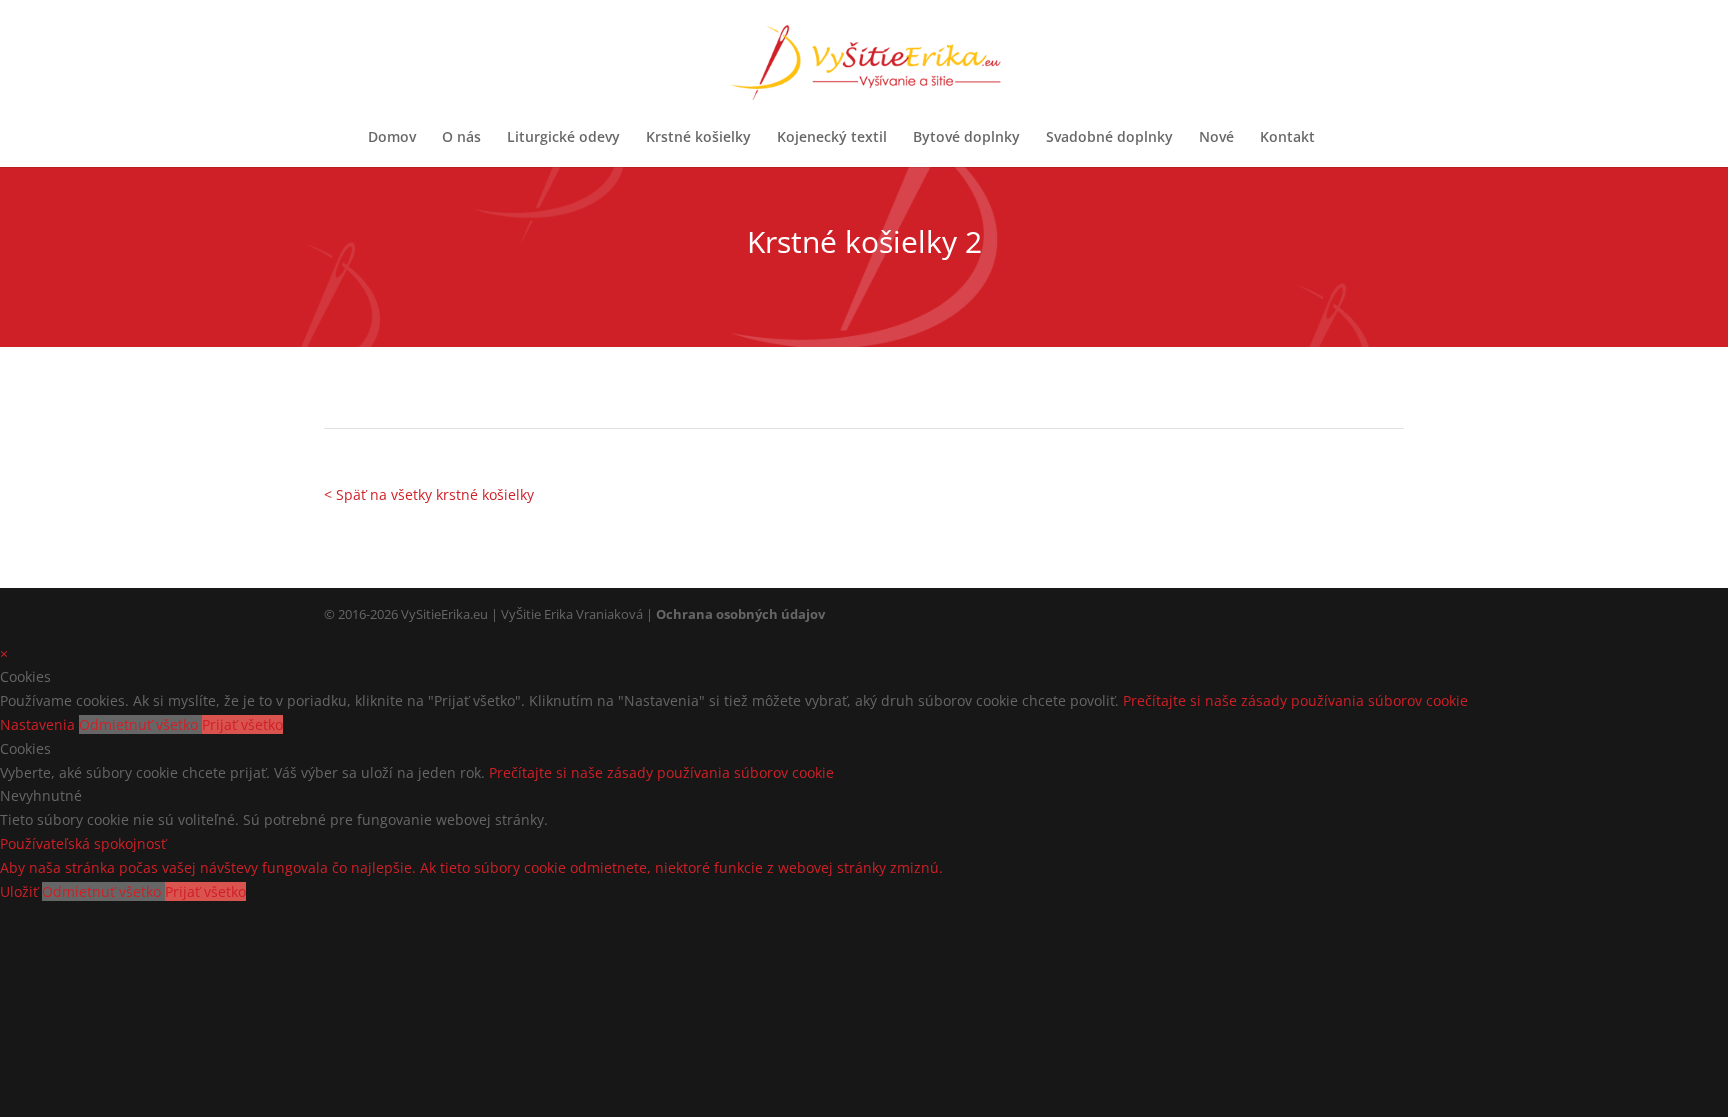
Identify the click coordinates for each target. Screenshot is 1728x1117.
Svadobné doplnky (1109, 138)
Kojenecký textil (832, 138)
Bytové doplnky (966, 138)
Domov (392, 138)
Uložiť (21, 891)
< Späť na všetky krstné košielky (429, 494)
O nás (461, 138)
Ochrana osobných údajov (740, 614)
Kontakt (1287, 138)
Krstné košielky (698, 138)
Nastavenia (39, 724)
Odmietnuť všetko (140, 724)
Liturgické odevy (563, 138)
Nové (1216, 138)
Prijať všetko (242, 724)
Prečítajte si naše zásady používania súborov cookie (1295, 700)
